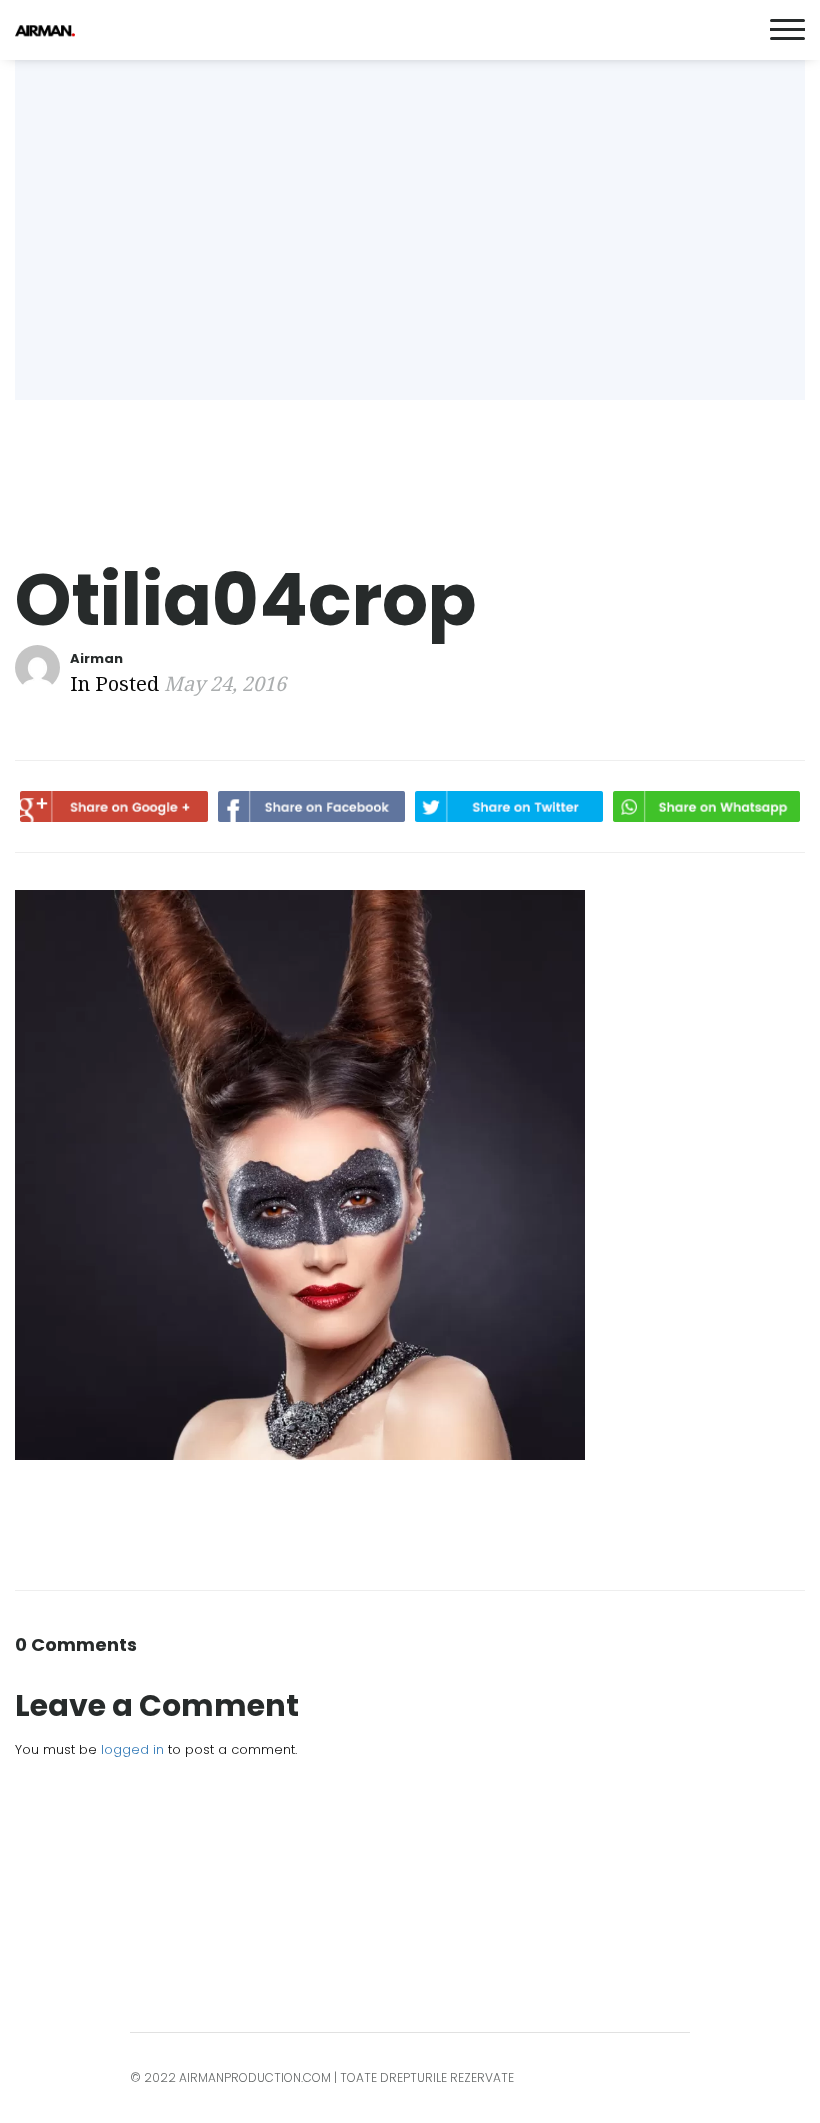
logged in (132, 1749)
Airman (96, 658)
